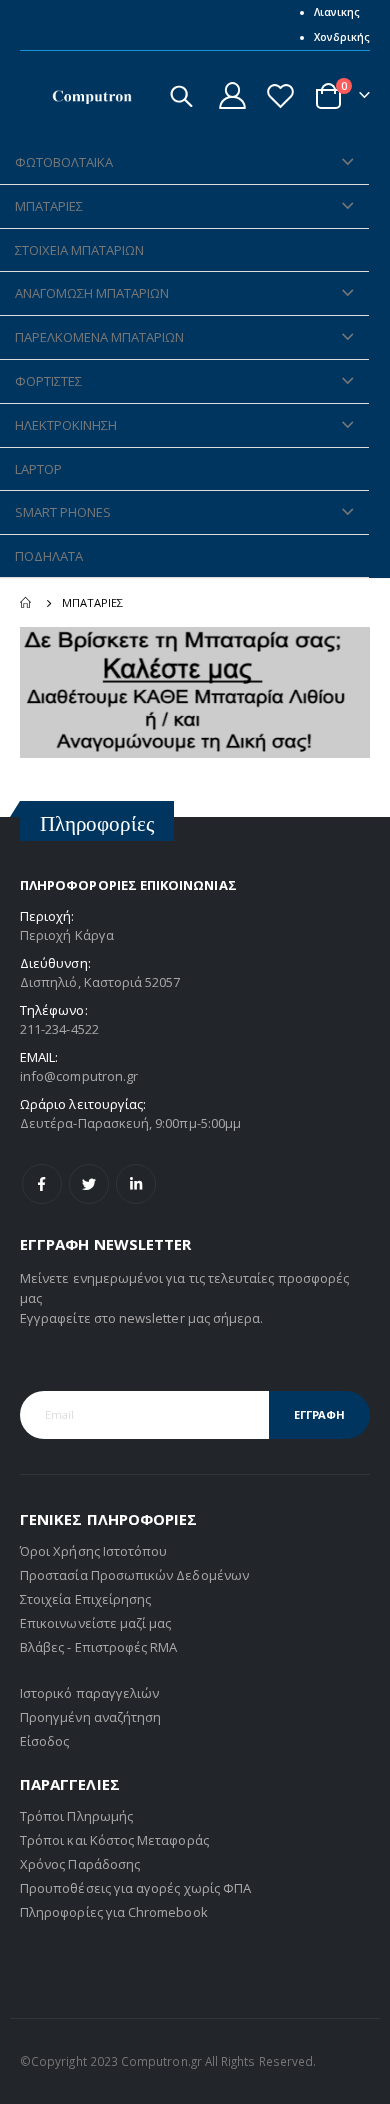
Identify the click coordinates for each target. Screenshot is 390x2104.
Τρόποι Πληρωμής (76, 1816)
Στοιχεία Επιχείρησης (85, 1599)
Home (27, 603)
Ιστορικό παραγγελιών (89, 1693)
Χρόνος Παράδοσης (80, 1864)
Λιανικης (337, 12)
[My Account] (233, 95)
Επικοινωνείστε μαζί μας (96, 1623)
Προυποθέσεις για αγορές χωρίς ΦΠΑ (135, 1888)
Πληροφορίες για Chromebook (114, 1912)
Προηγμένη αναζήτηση (90, 1717)
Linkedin (136, 1184)
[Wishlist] (280, 95)
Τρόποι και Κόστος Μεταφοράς (114, 1840)
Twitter (89, 1184)
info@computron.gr (79, 1076)
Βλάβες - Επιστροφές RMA (99, 1647)
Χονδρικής (342, 37)
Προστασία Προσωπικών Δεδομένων (134, 1575)
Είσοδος (44, 1741)
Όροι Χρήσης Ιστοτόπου (93, 1551)
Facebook (42, 1184)
